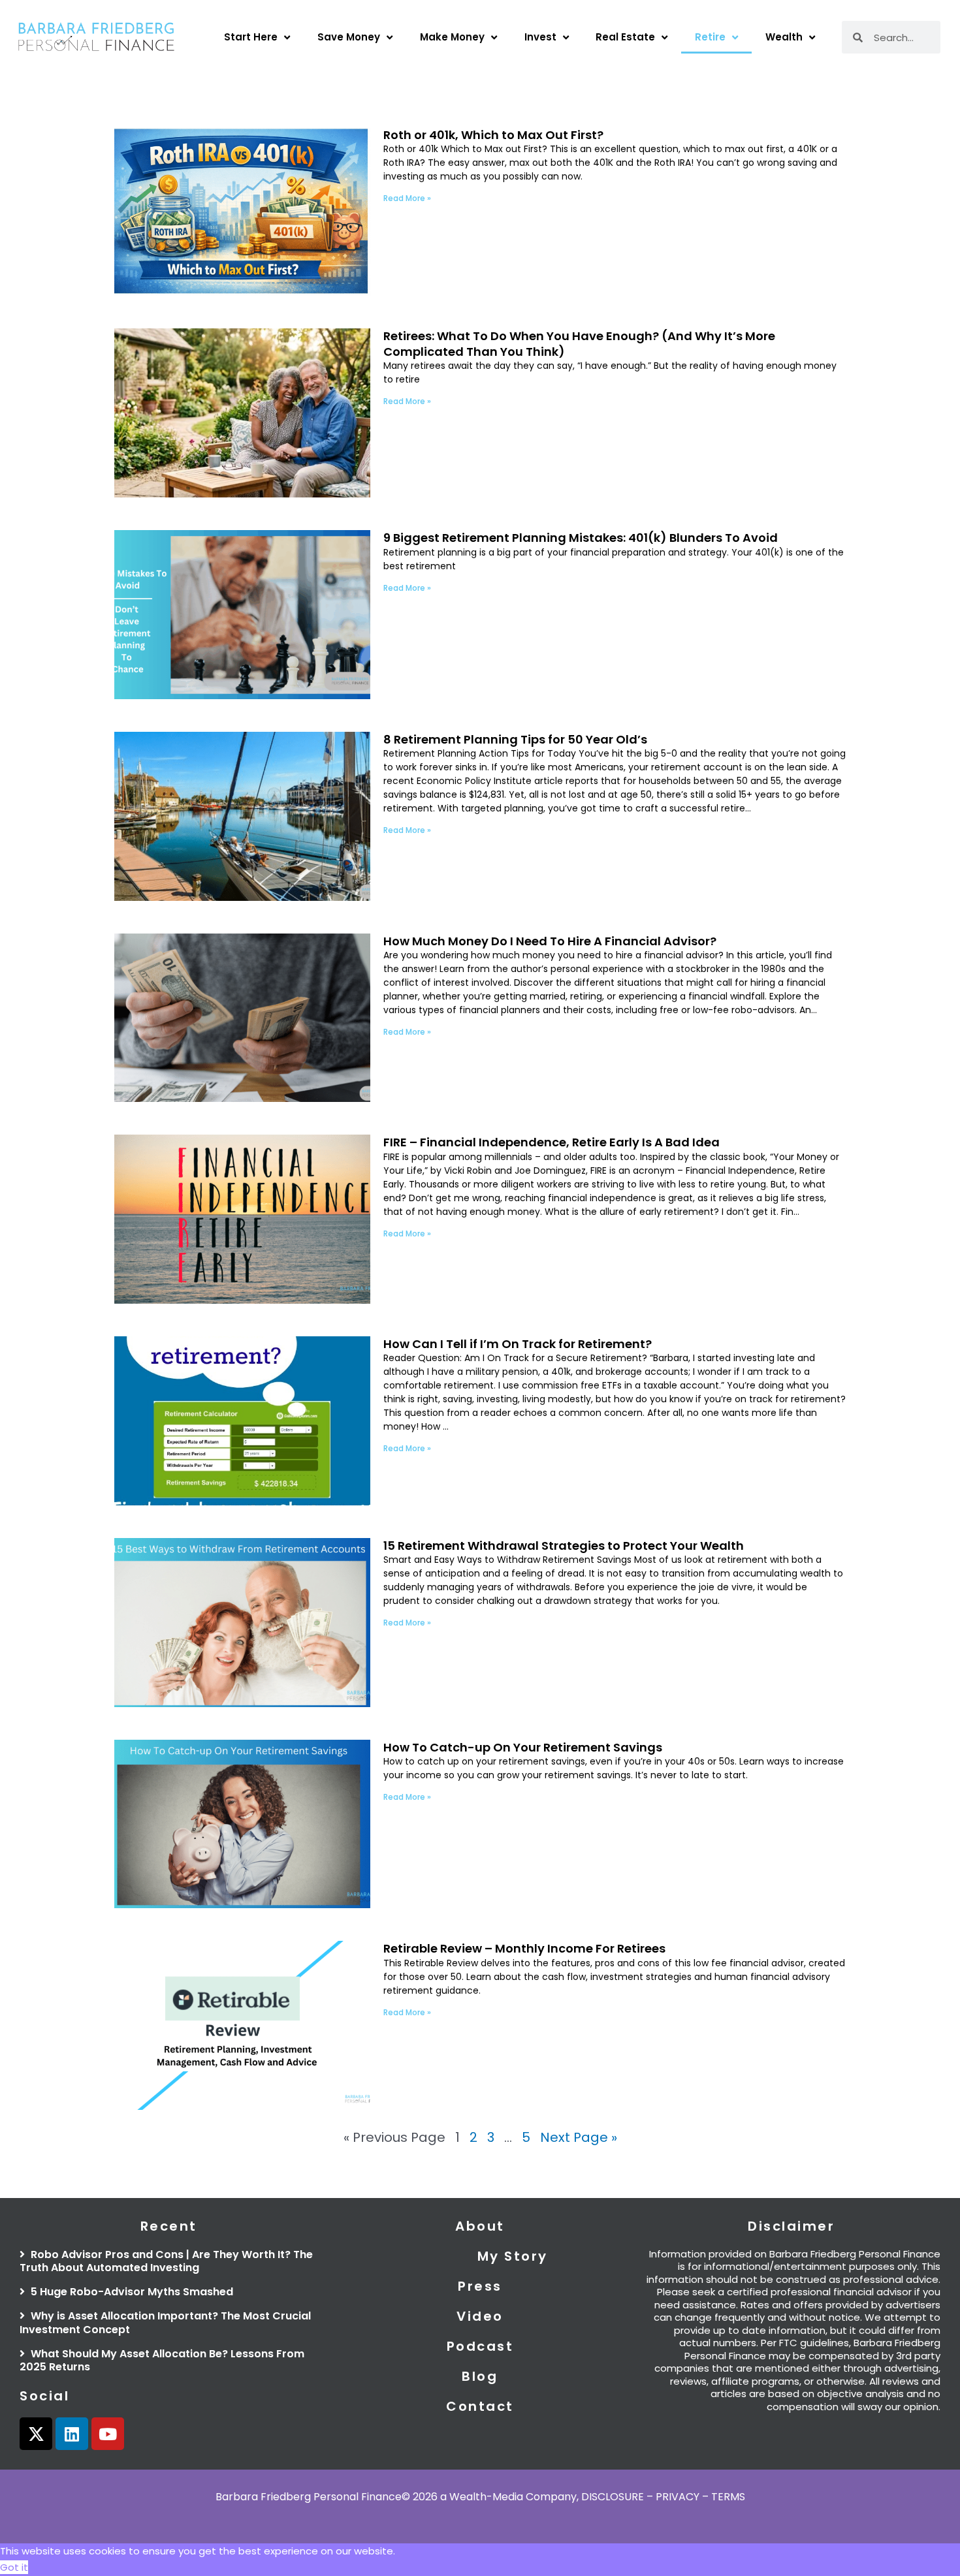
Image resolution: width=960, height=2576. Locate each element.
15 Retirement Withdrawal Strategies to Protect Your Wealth (564, 1546)
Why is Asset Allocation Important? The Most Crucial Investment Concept (165, 2323)
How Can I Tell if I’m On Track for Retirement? (518, 1344)
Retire (710, 37)
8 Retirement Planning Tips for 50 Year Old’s (515, 739)
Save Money (349, 37)
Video (480, 2316)
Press (480, 2286)
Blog (480, 2376)
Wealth (784, 37)
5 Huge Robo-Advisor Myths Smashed (131, 2292)
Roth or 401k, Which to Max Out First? (493, 135)
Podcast (480, 2346)
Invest (540, 37)
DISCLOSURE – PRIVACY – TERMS (663, 2497)
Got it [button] (14, 2567)
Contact (480, 2406)
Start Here (251, 37)
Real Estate (625, 37)
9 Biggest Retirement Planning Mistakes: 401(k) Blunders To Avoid (581, 538)
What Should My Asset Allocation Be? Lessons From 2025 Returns (162, 2361)
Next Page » (579, 2137)
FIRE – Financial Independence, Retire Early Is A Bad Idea (552, 1142)
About (480, 2226)
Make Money (452, 37)
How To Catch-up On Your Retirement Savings (523, 1747)
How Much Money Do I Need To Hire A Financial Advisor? (550, 941)
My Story (513, 2256)
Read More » (407, 198)
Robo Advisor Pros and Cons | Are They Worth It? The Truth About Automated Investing (166, 2261)
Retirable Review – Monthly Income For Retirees (524, 1948)
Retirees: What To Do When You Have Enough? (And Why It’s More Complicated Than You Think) (579, 343)
